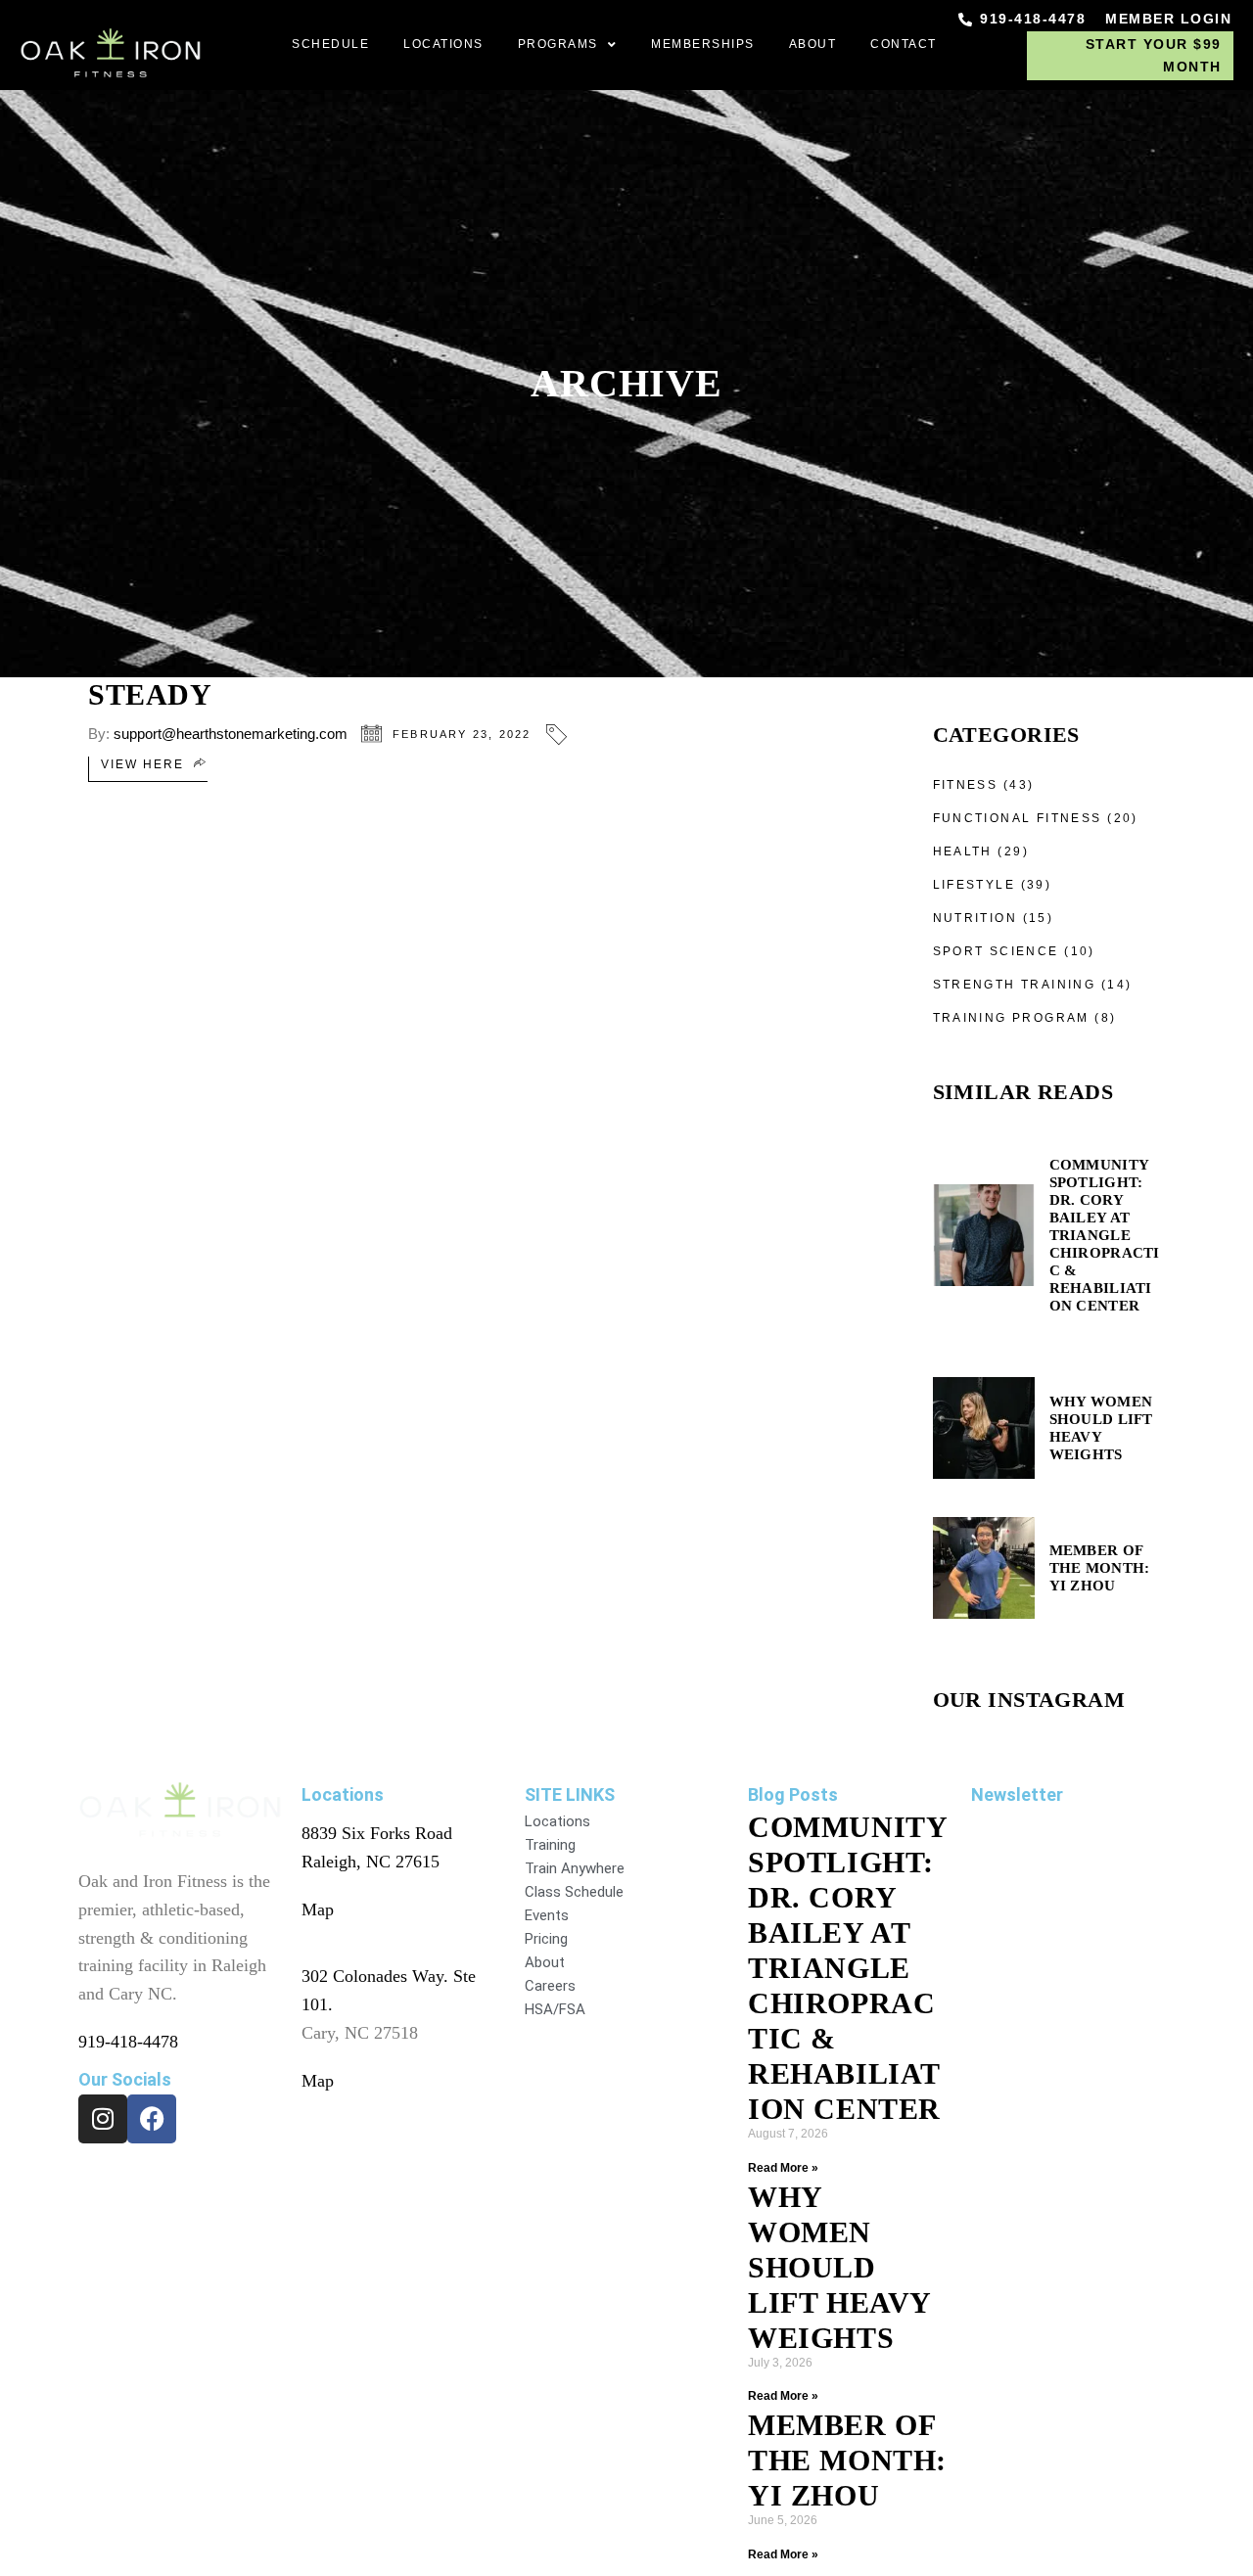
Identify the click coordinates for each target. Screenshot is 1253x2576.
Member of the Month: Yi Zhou (847, 2460)
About (813, 44)
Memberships (703, 44)
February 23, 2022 (462, 734)
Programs (558, 44)
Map (318, 1909)
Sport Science (996, 951)
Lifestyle (975, 885)
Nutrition (975, 918)
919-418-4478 (128, 2042)
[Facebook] (152, 2119)
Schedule (330, 44)
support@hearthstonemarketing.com (231, 734)
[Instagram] (103, 2119)
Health (963, 851)
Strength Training (1015, 985)
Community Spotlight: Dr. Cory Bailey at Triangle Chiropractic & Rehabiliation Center (847, 1968)
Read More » (783, 2168)
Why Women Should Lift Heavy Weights (839, 2267)
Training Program (1011, 1018)
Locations (443, 44)
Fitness (966, 785)
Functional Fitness (1018, 818)
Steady (150, 694)
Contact (904, 44)
